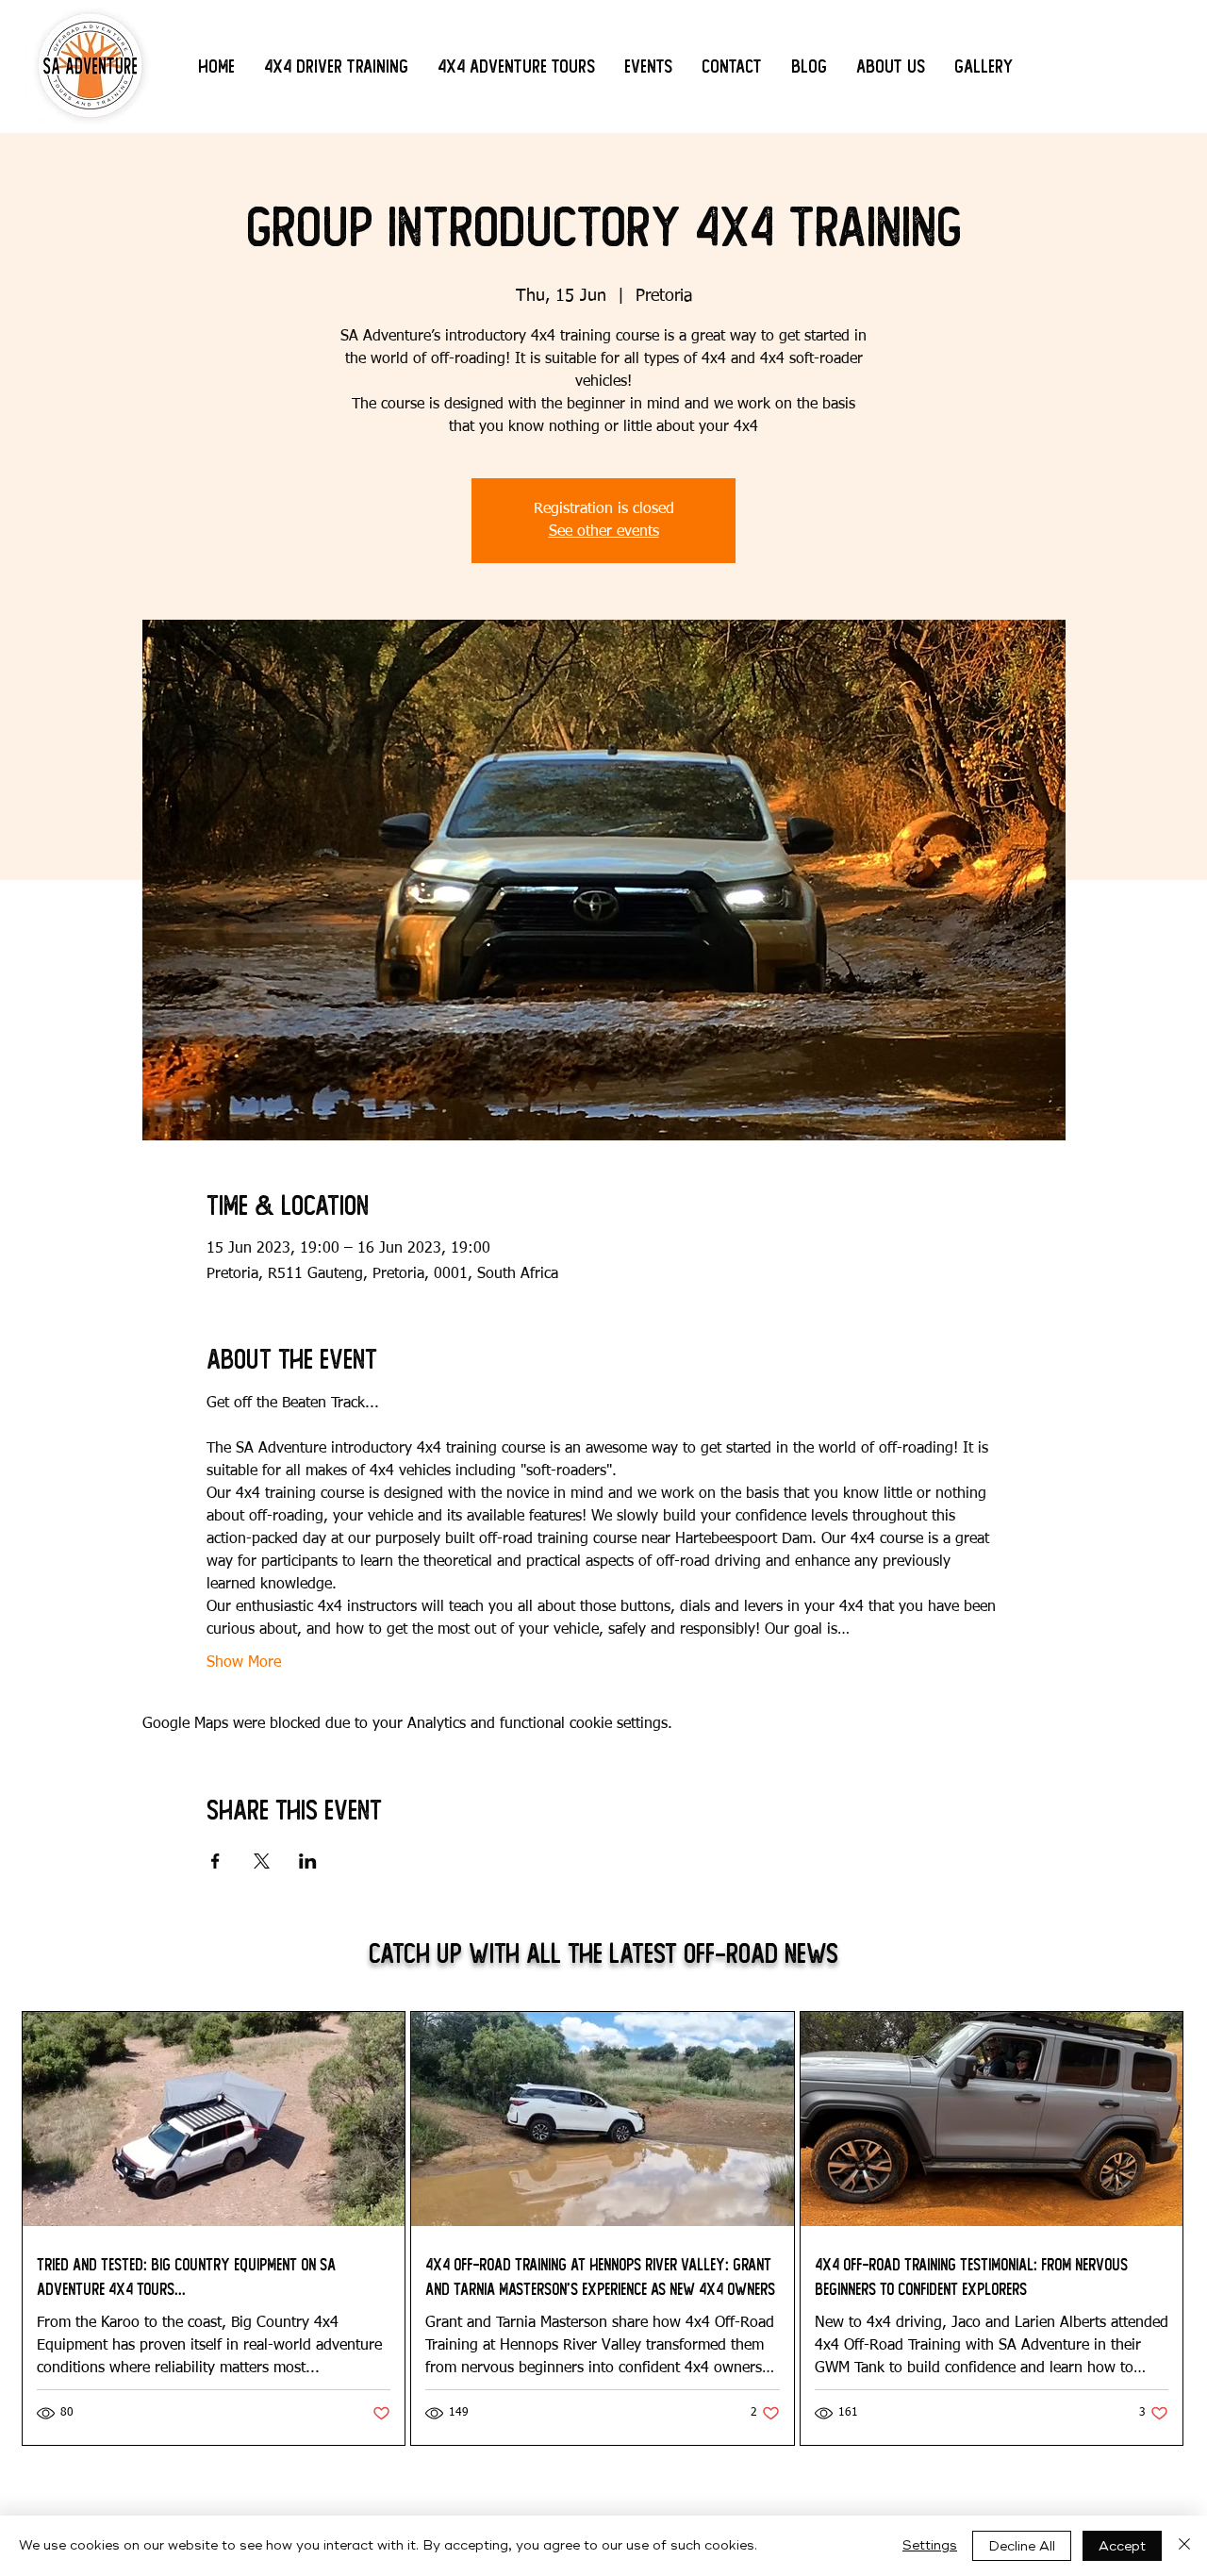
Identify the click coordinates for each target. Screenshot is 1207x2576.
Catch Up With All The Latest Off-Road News (603, 1954)
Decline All (1022, 2546)
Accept (1122, 2546)
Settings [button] (930, 2545)
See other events (604, 532)
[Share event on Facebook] (215, 1861)
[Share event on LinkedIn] (308, 1861)
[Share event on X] (262, 1861)
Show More (244, 1663)
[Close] (1184, 2546)
